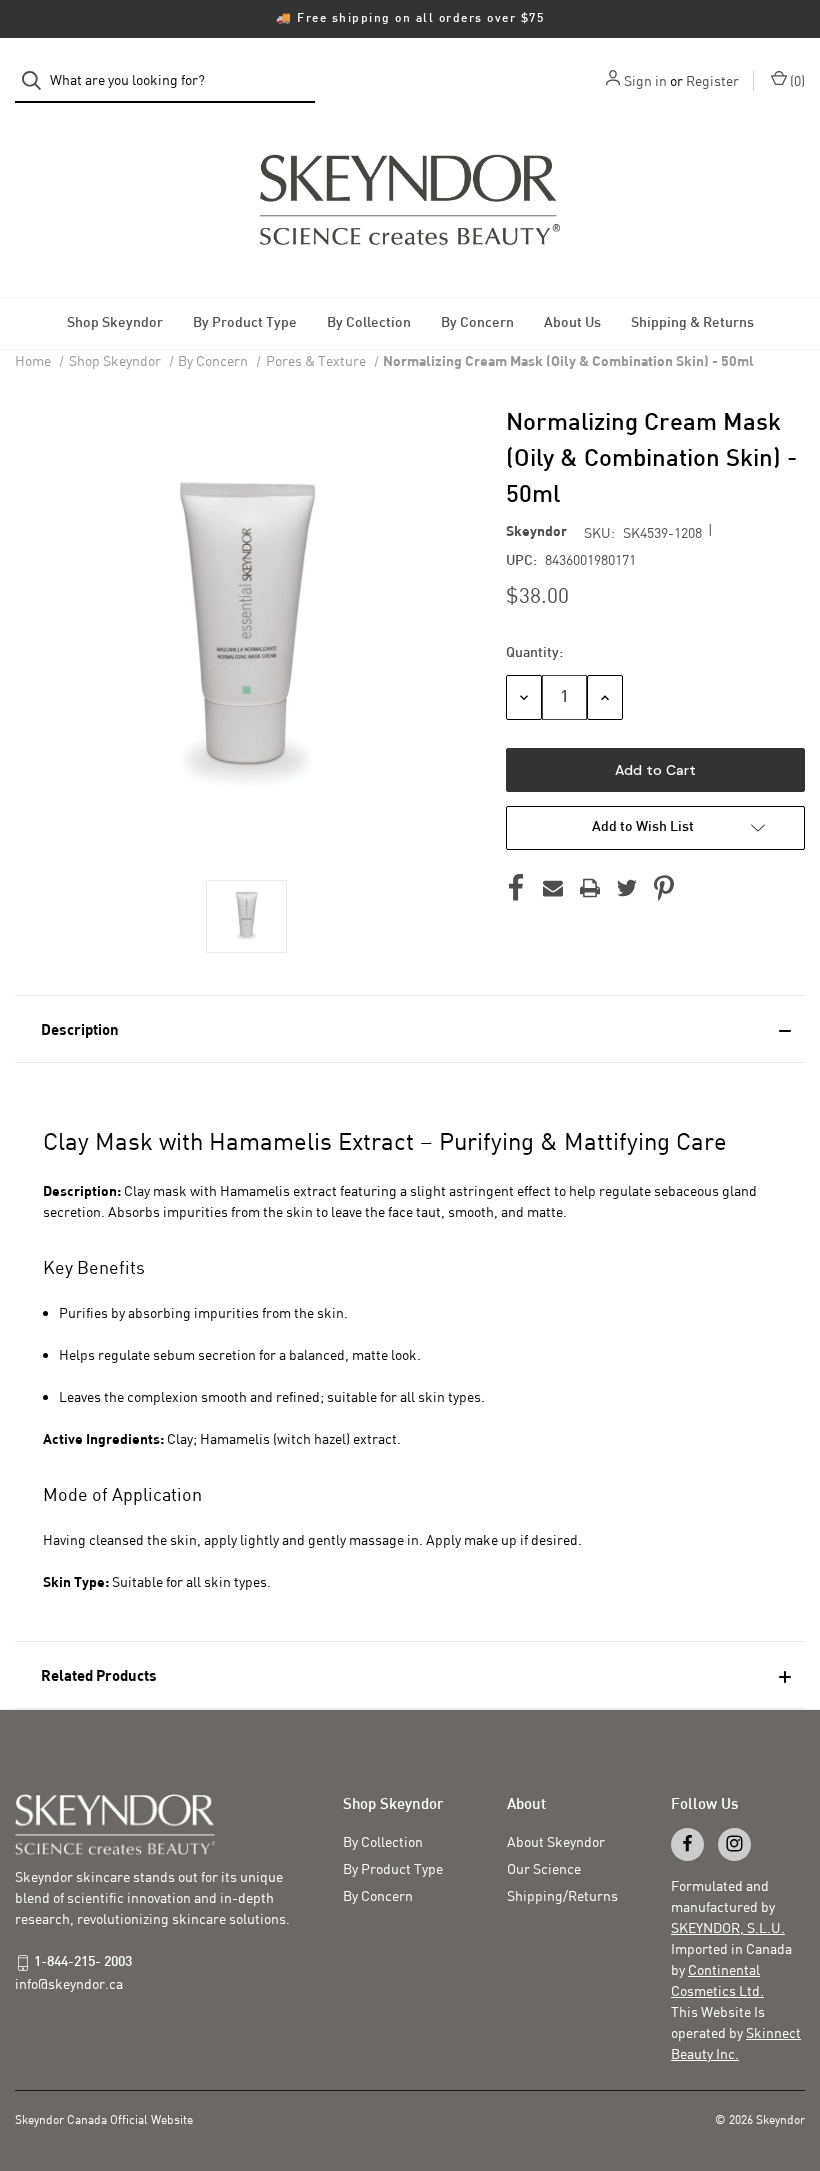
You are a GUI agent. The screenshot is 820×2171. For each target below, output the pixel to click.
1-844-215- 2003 (83, 1962)
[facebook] (687, 1843)
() (796, 80)
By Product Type (245, 323)
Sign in (645, 80)
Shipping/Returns (562, 1895)
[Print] (590, 888)
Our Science (544, 1868)
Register (712, 80)
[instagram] (734, 1843)
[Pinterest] (664, 888)
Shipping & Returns (692, 323)
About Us (572, 323)
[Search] (37, 80)
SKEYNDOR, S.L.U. (728, 1927)
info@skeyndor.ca (69, 1983)
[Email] (553, 888)
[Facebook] (516, 888)
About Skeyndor (556, 1841)
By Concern (477, 323)
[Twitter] (627, 888)
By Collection (369, 323)
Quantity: (534, 653)
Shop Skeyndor (115, 323)
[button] (410, 1029)
